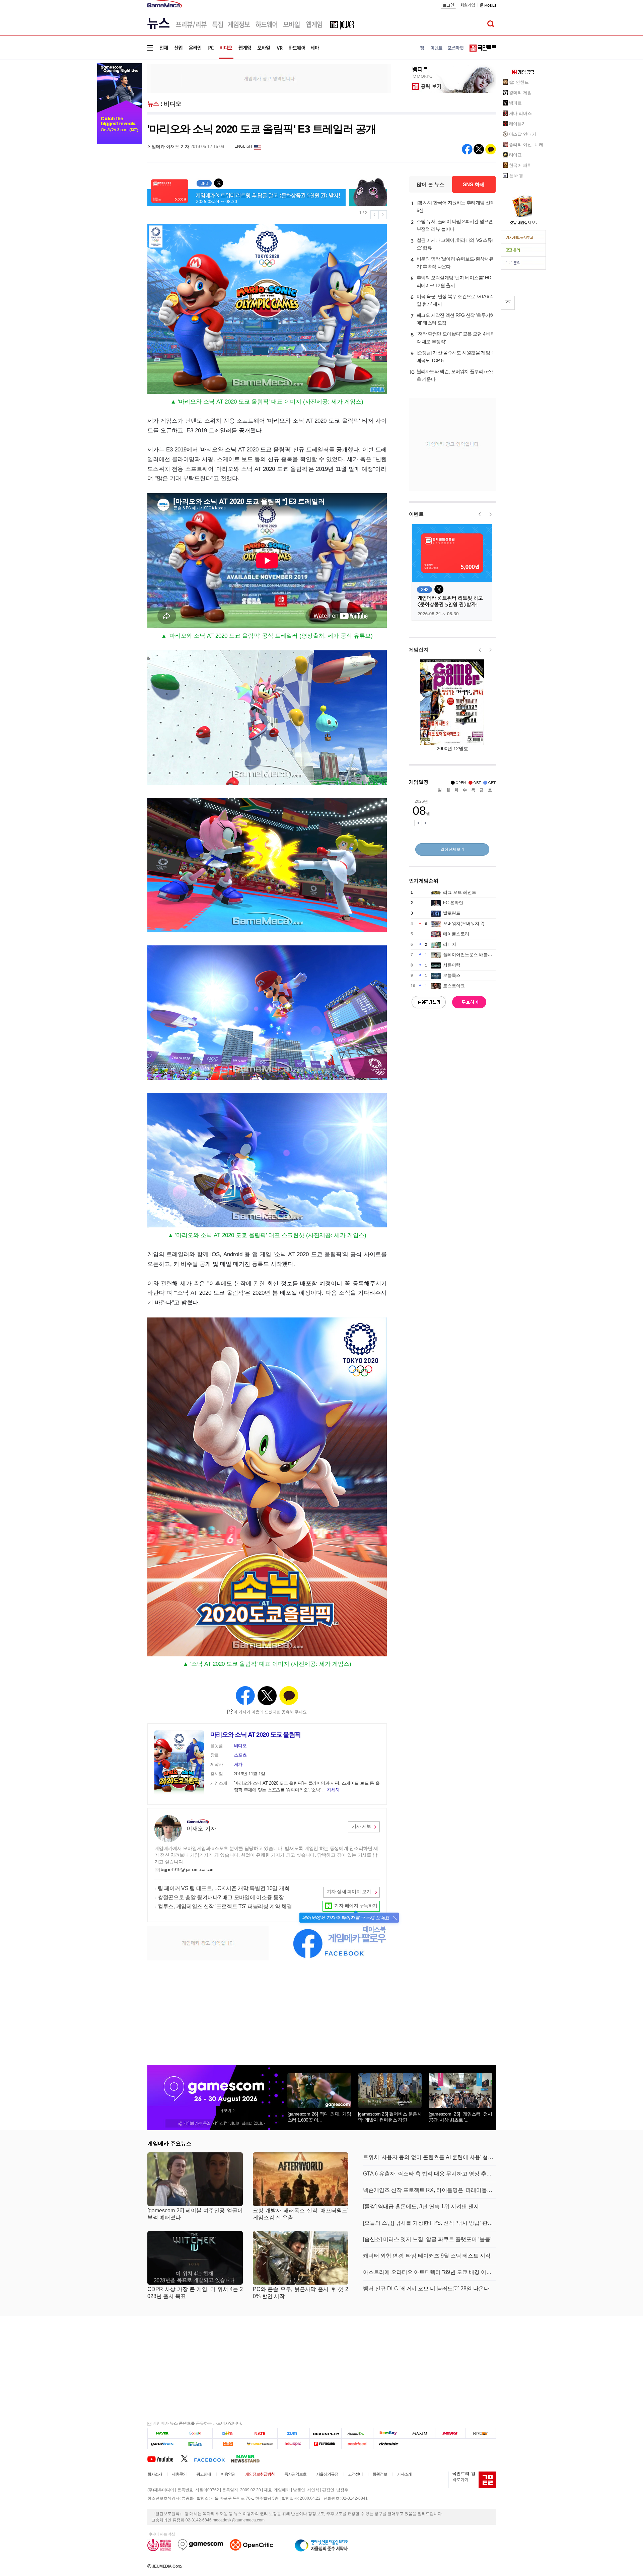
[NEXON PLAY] (325, 2433)
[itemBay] (389, 2433)
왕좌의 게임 (520, 93)
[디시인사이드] (389, 2444)
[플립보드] (325, 2444)
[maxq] (450, 2433)
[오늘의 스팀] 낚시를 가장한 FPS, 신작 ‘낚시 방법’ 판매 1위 (430, 2223)
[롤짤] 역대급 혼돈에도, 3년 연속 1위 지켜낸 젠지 (421, 2206)
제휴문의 (179, 2474)
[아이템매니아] (196, 2444)
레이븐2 (517, 124)
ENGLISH (243, 146)
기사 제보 (361, 1826)
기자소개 (404, 2474)
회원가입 (468, 5)
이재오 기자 (201, 1829)
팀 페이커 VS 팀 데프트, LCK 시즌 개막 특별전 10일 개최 (224, 1888)
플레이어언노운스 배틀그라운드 (474, 955)
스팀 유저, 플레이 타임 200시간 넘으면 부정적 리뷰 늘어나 (455, 225)
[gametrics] (164, 2444)
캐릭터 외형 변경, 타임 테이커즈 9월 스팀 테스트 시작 (427, 2256)
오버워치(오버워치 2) (464, 923)
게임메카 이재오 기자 (168, 147)
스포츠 (240, 1755)
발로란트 (452, 913)
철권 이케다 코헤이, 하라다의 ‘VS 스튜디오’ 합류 (456, 244)
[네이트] (261, 2433)
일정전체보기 (452, 849)
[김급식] (229, 2444)
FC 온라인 (453, 903)
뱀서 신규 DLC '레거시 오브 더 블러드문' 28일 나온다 (426, 2288)
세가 (238, 1764)
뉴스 (153, 104)
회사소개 (155, 2474)
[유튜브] (164, 2458)
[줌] (294, 2433)
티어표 (516, 155)
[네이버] (164, 2433)
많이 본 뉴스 (431, 184)
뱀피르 (516, 103)
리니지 (450, 944)
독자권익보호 (295, 2474)
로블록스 (452, 975)
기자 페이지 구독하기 (356, 1906)
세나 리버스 (520, 113)
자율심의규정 (327, 2474)
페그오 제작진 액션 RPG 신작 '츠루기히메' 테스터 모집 (456, 319)
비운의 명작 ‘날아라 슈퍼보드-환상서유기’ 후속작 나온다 (455, 263)
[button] (395, 1918)
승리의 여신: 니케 (526, 145)
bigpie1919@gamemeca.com (188, 1870)
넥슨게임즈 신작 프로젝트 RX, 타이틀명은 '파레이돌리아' (430, 2190)
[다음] (229, 2433)
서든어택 (452, 965)
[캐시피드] (357, 2444)
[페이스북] (212, 2458)
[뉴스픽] (294, 2444)
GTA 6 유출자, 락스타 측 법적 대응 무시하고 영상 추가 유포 (430, 2174)
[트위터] (187, 2458)
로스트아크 (454, 986)
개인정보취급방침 (260, 2474)
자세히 (333, 1790)
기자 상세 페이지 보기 (349, 1891)
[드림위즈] (481, 2433)
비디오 (173, 104)
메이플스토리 (456, 934)
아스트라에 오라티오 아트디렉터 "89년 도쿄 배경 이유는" (430, 2272)
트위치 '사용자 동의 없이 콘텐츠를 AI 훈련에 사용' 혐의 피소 (430, 2157)
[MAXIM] (420, 2433)
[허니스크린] (261, 2444)
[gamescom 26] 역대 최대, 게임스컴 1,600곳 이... (319, 2117)
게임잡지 (419, 650)
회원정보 (380, 2474)
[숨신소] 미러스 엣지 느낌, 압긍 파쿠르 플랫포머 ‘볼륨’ (427, 2239)
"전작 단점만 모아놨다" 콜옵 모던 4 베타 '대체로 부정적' (456, 338)
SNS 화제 (474, 184)
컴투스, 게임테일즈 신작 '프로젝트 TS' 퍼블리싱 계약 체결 (225, 1906)
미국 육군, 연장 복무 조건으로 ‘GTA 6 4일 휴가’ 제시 (455, 300)
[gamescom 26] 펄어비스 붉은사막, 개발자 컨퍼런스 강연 (390, 2117)
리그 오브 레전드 (460, 892)
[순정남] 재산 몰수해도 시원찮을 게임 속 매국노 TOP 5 (456, 356)
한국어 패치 (520, 165)
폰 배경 (516, 176)
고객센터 (355, 2474)
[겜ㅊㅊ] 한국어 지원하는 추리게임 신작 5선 (456, 206)
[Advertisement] (269, 78)
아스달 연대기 (523, 134)
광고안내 (204, 2474)
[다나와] (357, 2433)
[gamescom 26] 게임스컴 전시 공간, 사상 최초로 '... (460, 2117)
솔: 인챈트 (519, 82)
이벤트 (416, 514)
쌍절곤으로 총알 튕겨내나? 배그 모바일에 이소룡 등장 (221, 1897)
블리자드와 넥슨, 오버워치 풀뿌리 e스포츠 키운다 (456, 375)
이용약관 (228, 2474)
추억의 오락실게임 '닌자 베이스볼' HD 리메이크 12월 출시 (454, 281)
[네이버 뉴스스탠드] (249, 2458)
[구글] (196, 2433)
